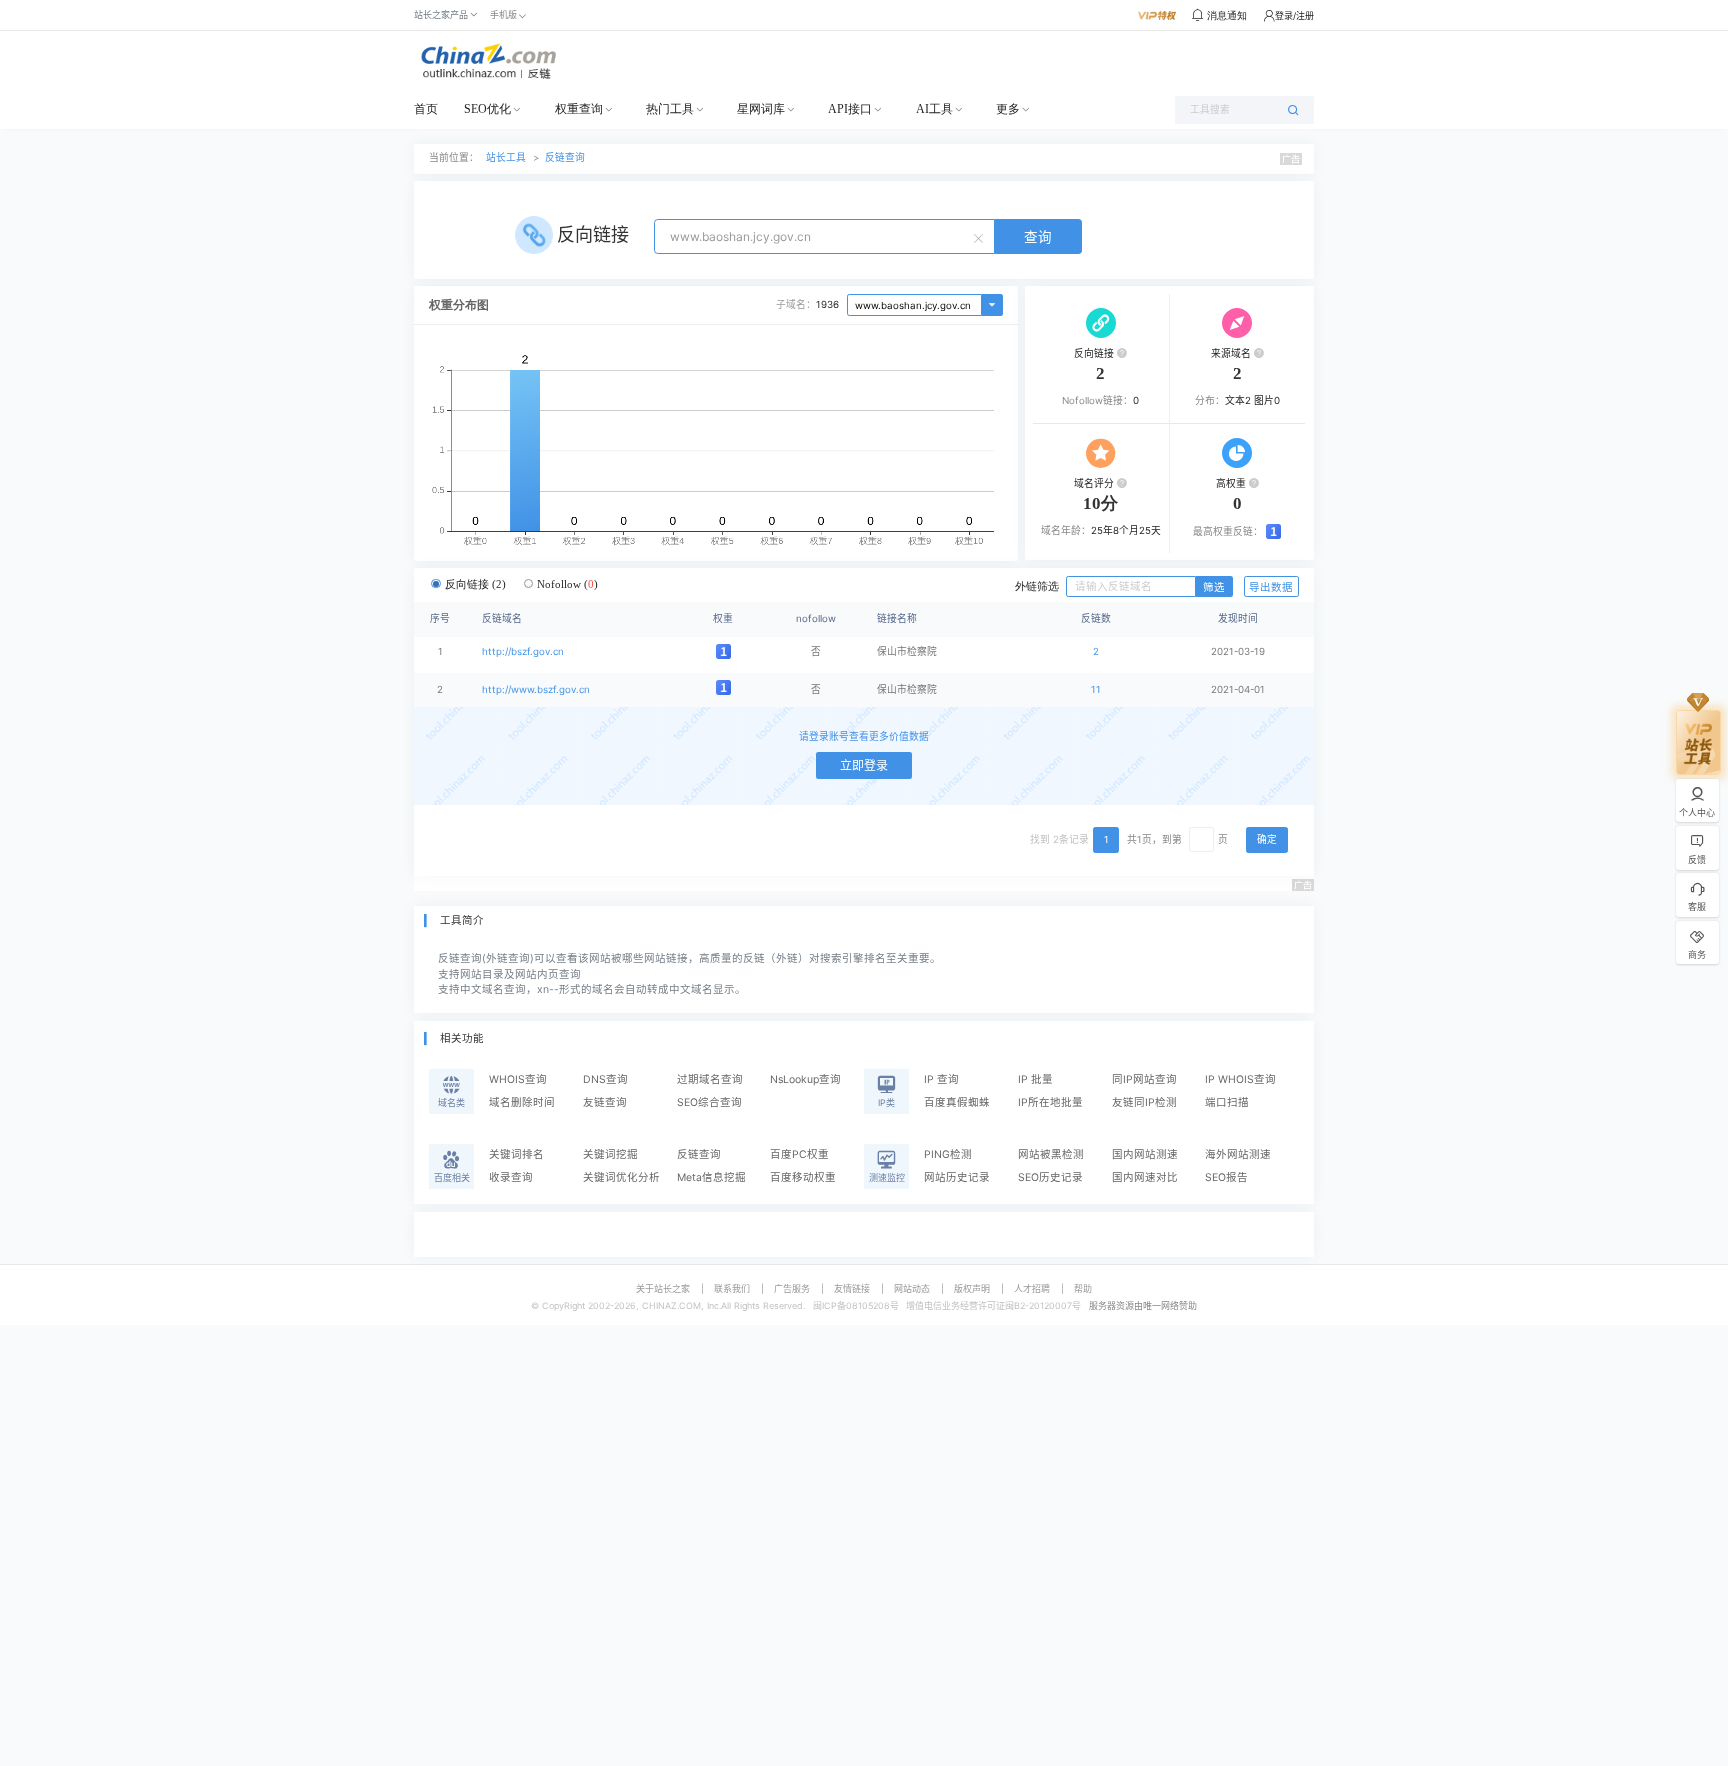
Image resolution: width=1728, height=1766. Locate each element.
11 (1096, 689)
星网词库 (761, 109)
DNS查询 (605, 1079)
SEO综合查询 (709, 1102)
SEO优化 (487, 109)
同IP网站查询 (1144, 1079)
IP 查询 (941, 1079)
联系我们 (732, 1288)
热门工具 (670, 109)
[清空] (981, 237)
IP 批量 (1035, 1079)
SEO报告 (1226, 1177)
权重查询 (579, 109)
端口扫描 (1227, 1102)
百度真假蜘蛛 (957, 1102)
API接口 (850, 109)
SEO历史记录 (1050, 1177)
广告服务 (792, 1288)
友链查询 (605, 1102)
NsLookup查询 (805, 1079)
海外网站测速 (1238, 1154)
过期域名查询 (710, 1079)
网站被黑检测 (1051, 1154)
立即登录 (864, 765)
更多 (1008, 109)
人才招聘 (1032, 1288)
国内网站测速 (1145, 1154)
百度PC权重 (799, 1154)
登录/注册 (1294, 15)
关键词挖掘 (610, 1154)
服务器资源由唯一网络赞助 (1143, 1305)
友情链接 (852, 1288)
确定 (1267, 839)
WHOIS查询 (518, 1079)
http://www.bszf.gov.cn (536, 689)
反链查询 (565, 157)
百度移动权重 (803, 1177)
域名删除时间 (522, 1102)
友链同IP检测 (1144, 1102)
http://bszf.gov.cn (523, 651)
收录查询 (511, 1177)
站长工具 (506, 157)
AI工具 (934, 109)
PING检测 (948, 1154)
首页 (426, 109)
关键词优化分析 (621, 1177)
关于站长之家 (663, 1288)
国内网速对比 (1145, 1177)
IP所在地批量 (1050, 1102)
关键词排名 (516, 1154)
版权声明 (972, 1288)
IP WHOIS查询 (1240, 1079)
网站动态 (912, 1288)
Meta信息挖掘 (711, 1177)
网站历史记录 (957, 1177)
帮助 (1083, 1288)
